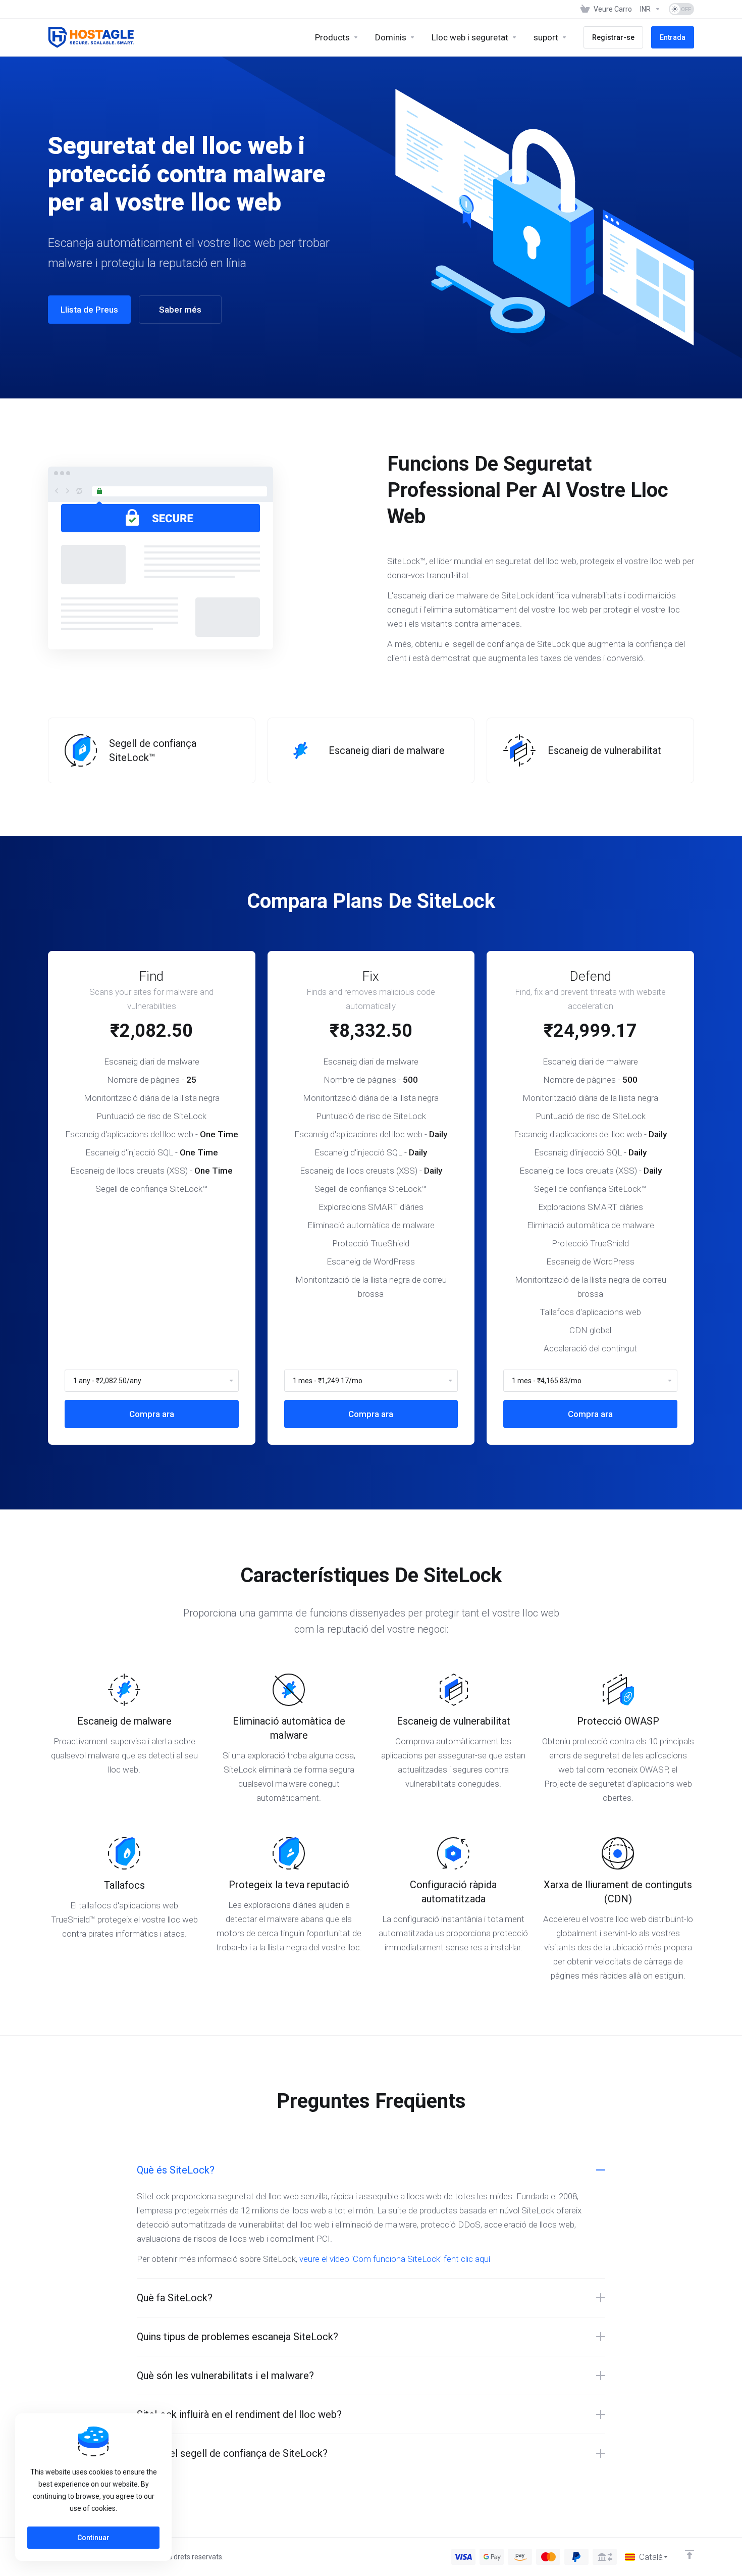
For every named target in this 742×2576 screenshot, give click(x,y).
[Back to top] (690, 2554)
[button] (371, 2170)
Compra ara (152, 1414)
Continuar (93, 2538)
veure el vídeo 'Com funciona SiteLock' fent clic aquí (395, 2259)
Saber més (180, 310)
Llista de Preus (89, 310)
